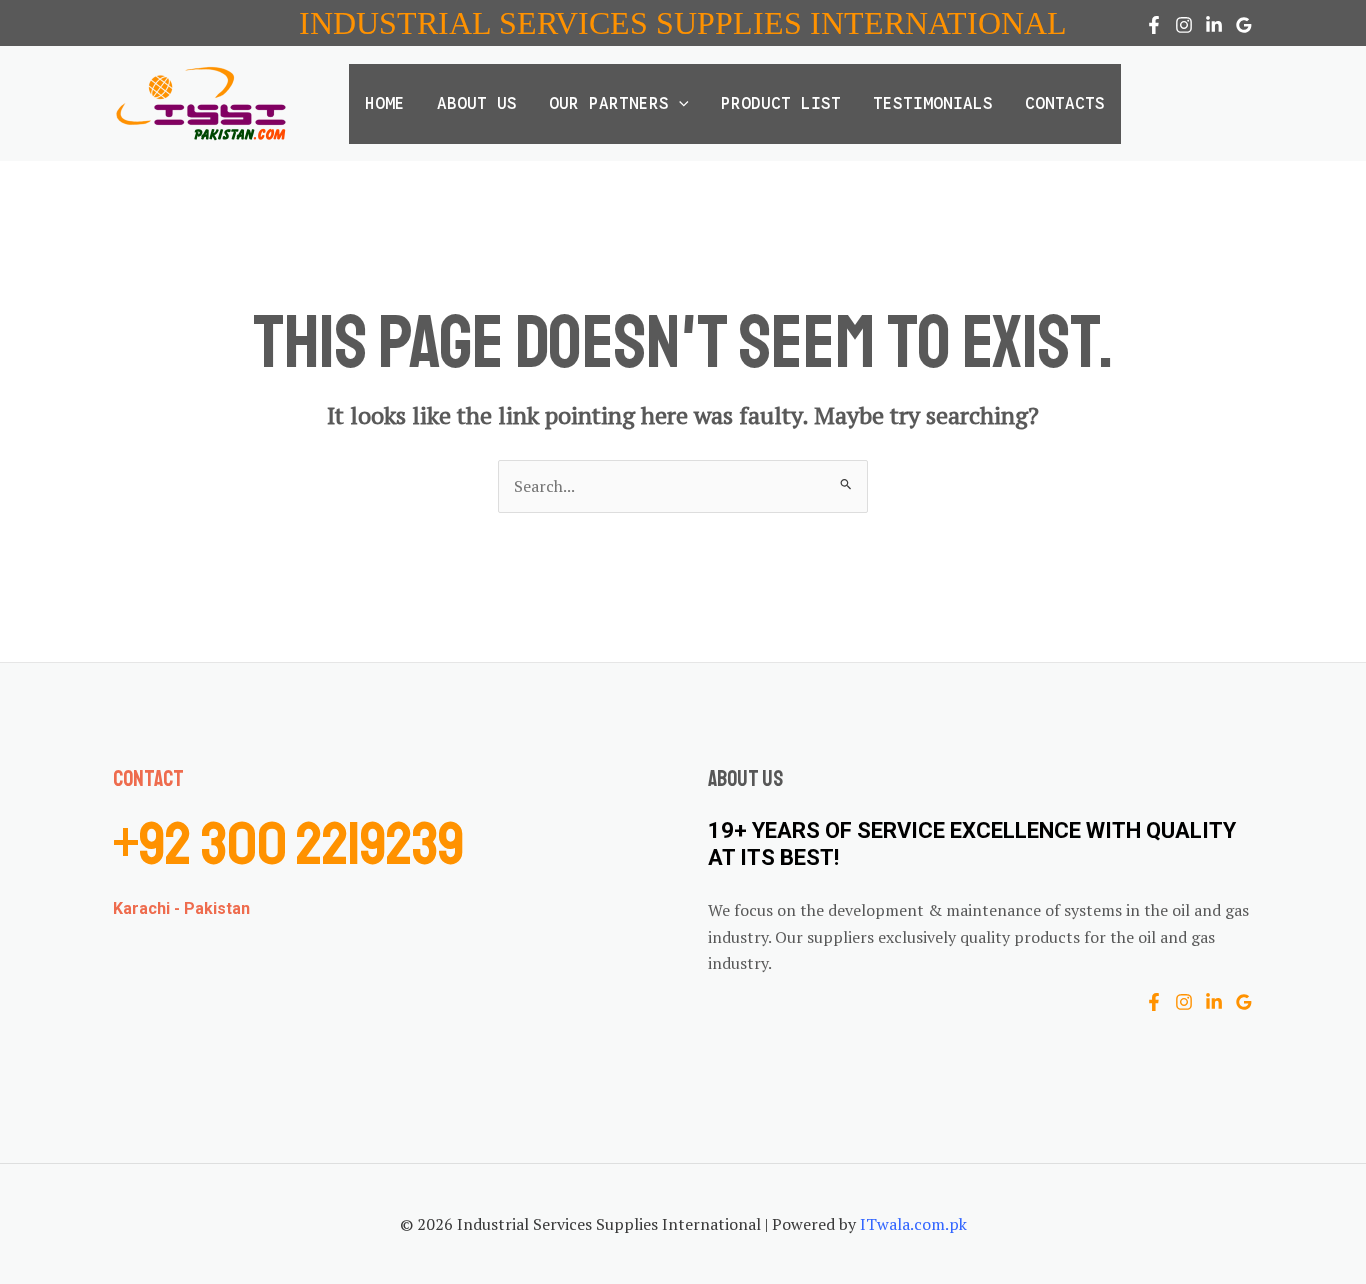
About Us (477, 104)
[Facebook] (1154, 25)
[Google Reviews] (1244, 25)
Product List (781, 104)
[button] (679, 104)
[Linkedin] (1214, 25)
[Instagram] (1184, 25)
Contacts (1065, 104)
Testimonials (933, 104)
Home (385, 104)
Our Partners (609, 104)
